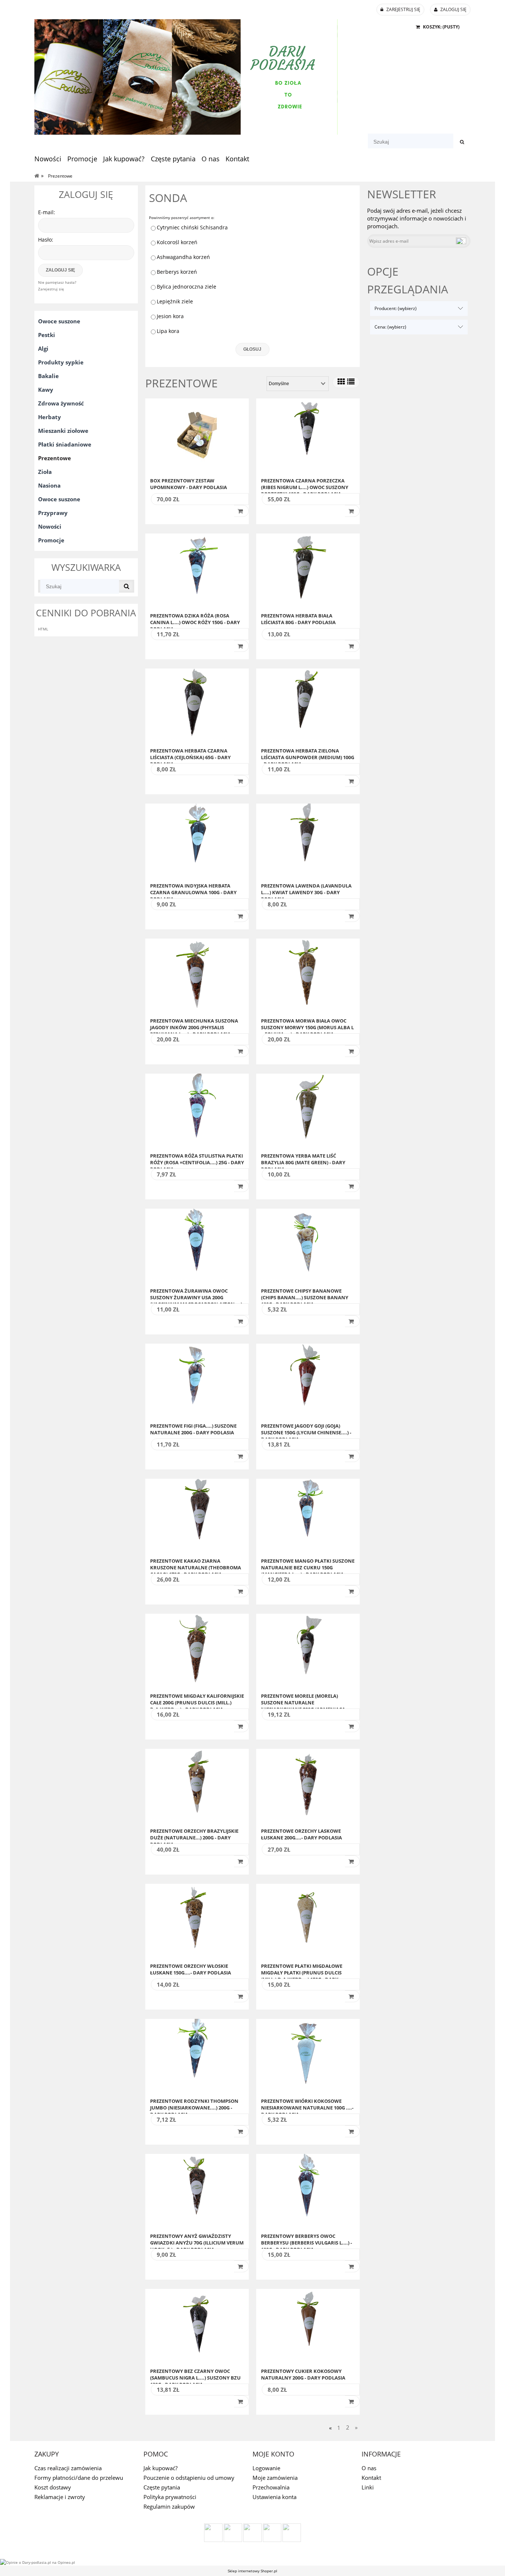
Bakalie (48, 376)
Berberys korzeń (177, 272)
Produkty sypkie (61, 362)
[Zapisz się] (461, 241)
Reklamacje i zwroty (60, 2497)
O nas (369, 2468)
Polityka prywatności (170, 2497)
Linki (368, 2487)
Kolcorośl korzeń (177, 242)
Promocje (51, 540)
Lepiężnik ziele (175, 301)
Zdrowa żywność (61, 403)
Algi (43, 348)
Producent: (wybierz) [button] (396, 308)
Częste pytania (162, 2487)
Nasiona (49, 485)
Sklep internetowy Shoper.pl (253, 2571)
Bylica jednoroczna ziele (187, 287)
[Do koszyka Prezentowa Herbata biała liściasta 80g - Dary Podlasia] (352, 646)
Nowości (50, 526)
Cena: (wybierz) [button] (390, 327)
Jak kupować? (160, 2468)
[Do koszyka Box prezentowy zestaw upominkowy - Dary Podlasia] (241, 511)
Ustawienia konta (274, 2497)
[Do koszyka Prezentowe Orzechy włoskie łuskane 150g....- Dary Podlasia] (241, 1996)
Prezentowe (55, 458)
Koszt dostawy (53, 2487)
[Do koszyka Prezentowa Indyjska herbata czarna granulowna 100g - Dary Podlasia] (241, 916)
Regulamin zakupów (169, 2506)
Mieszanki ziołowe (63, 431)
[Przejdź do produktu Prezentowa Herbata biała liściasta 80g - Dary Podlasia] (308, 570)
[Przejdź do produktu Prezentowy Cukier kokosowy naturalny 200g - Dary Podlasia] (308, 2326)
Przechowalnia (271, 2487)
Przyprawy (53, 513)
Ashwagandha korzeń (183, 257)
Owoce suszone (59, 321)
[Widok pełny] (351, 382)
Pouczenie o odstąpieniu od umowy (189, 2478)
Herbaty (50, 417)
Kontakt (371, 2478)
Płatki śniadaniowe (65, 444)
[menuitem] (51, 159)
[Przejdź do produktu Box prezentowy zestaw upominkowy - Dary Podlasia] (197, 435)
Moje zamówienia (275, 2478)
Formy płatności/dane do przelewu (79, 2478)
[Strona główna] (186, 76)
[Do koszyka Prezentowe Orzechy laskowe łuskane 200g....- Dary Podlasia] (352, 1861)
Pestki (47, 335)
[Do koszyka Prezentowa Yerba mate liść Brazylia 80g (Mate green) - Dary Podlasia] (352, 1186)
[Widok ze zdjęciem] (341, 382)
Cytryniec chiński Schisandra (192, 227)
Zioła (45, 472)
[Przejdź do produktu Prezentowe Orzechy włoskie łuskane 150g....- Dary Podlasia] (197, 1921)
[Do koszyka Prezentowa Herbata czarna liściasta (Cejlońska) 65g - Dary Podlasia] (241, 781)
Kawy (46, 390)
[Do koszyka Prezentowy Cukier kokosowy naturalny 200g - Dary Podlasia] (352, 2401)
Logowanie (266, 2468)
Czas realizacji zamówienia (68, 2468)
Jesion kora (170, 316)
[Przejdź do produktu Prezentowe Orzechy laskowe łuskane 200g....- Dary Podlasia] (308, 1786)
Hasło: (46, 240)
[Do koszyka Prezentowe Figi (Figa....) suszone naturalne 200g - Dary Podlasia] (241, 1456)
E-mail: (47, 212)
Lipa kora (168, 331)
